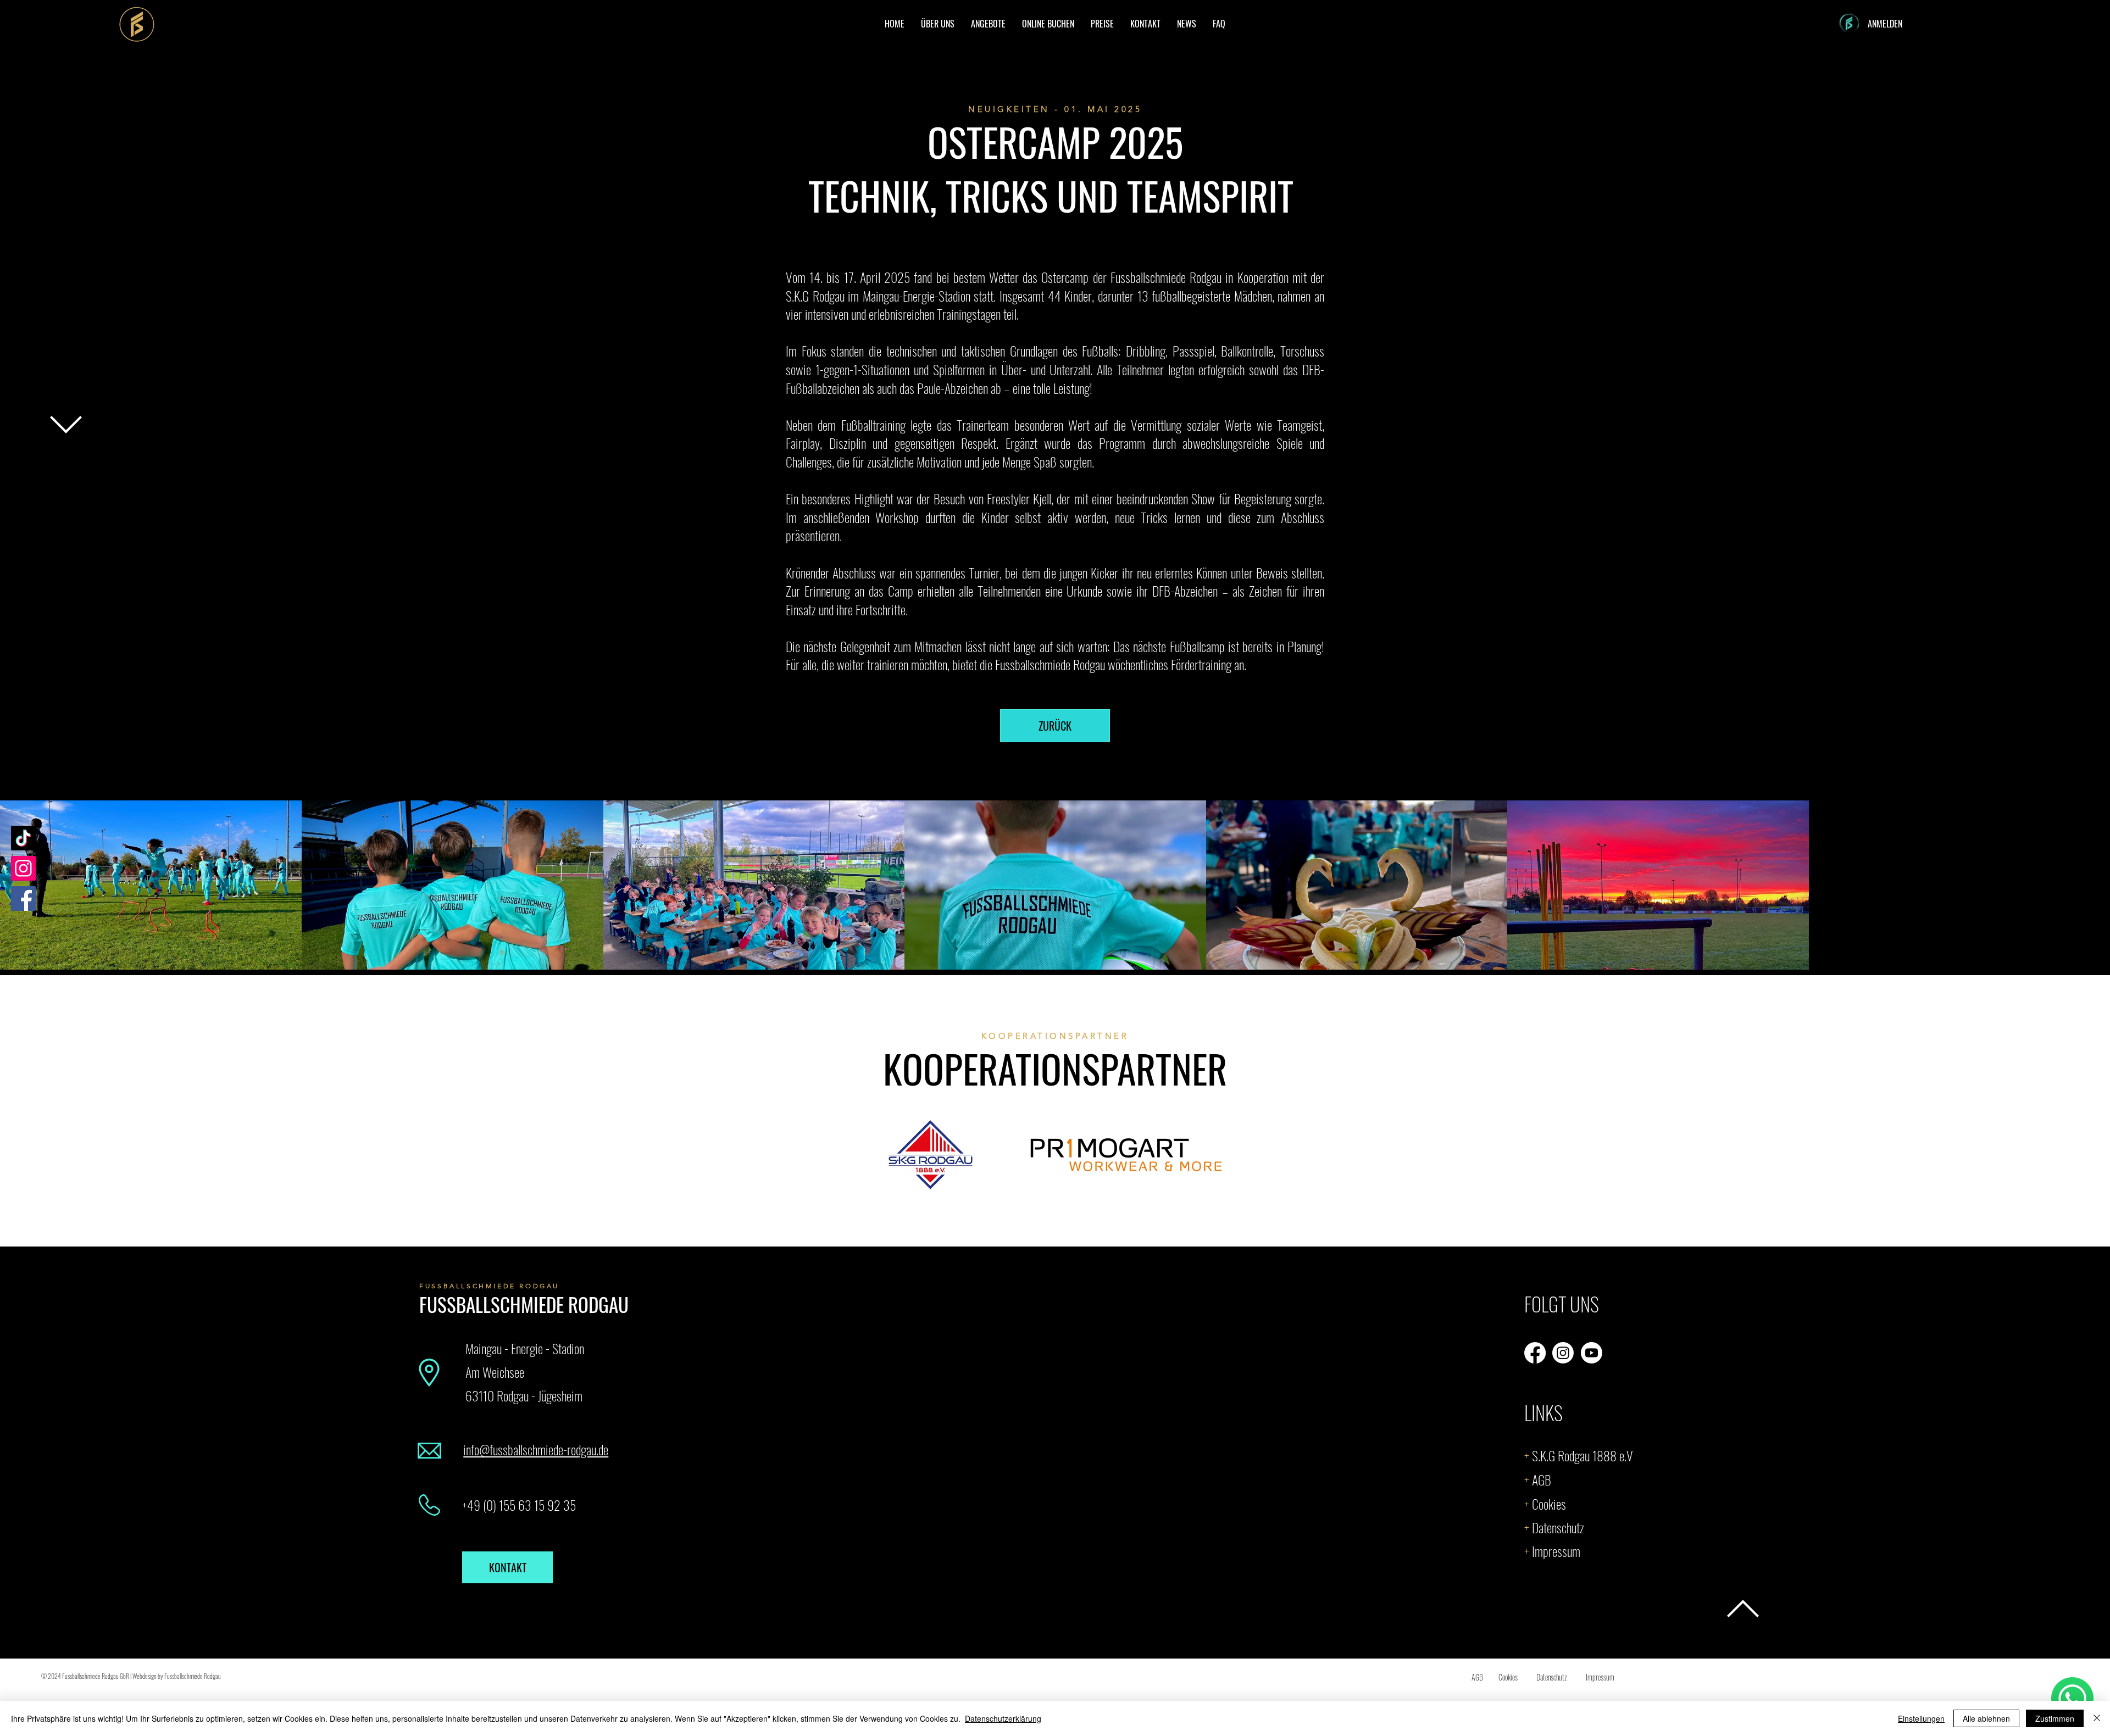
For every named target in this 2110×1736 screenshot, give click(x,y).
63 (523, 1505)
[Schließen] (2097, 1718)
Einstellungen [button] (1921, 1718)
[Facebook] (23, 898)
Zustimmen (2055, 1718)
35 (568, 1505)
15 (538, 1505)
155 (507, 1505)
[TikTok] (23, 838)
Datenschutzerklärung (1003, 1718)
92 (553, 1505)
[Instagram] (23, 868)
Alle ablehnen (1986, 1718)
